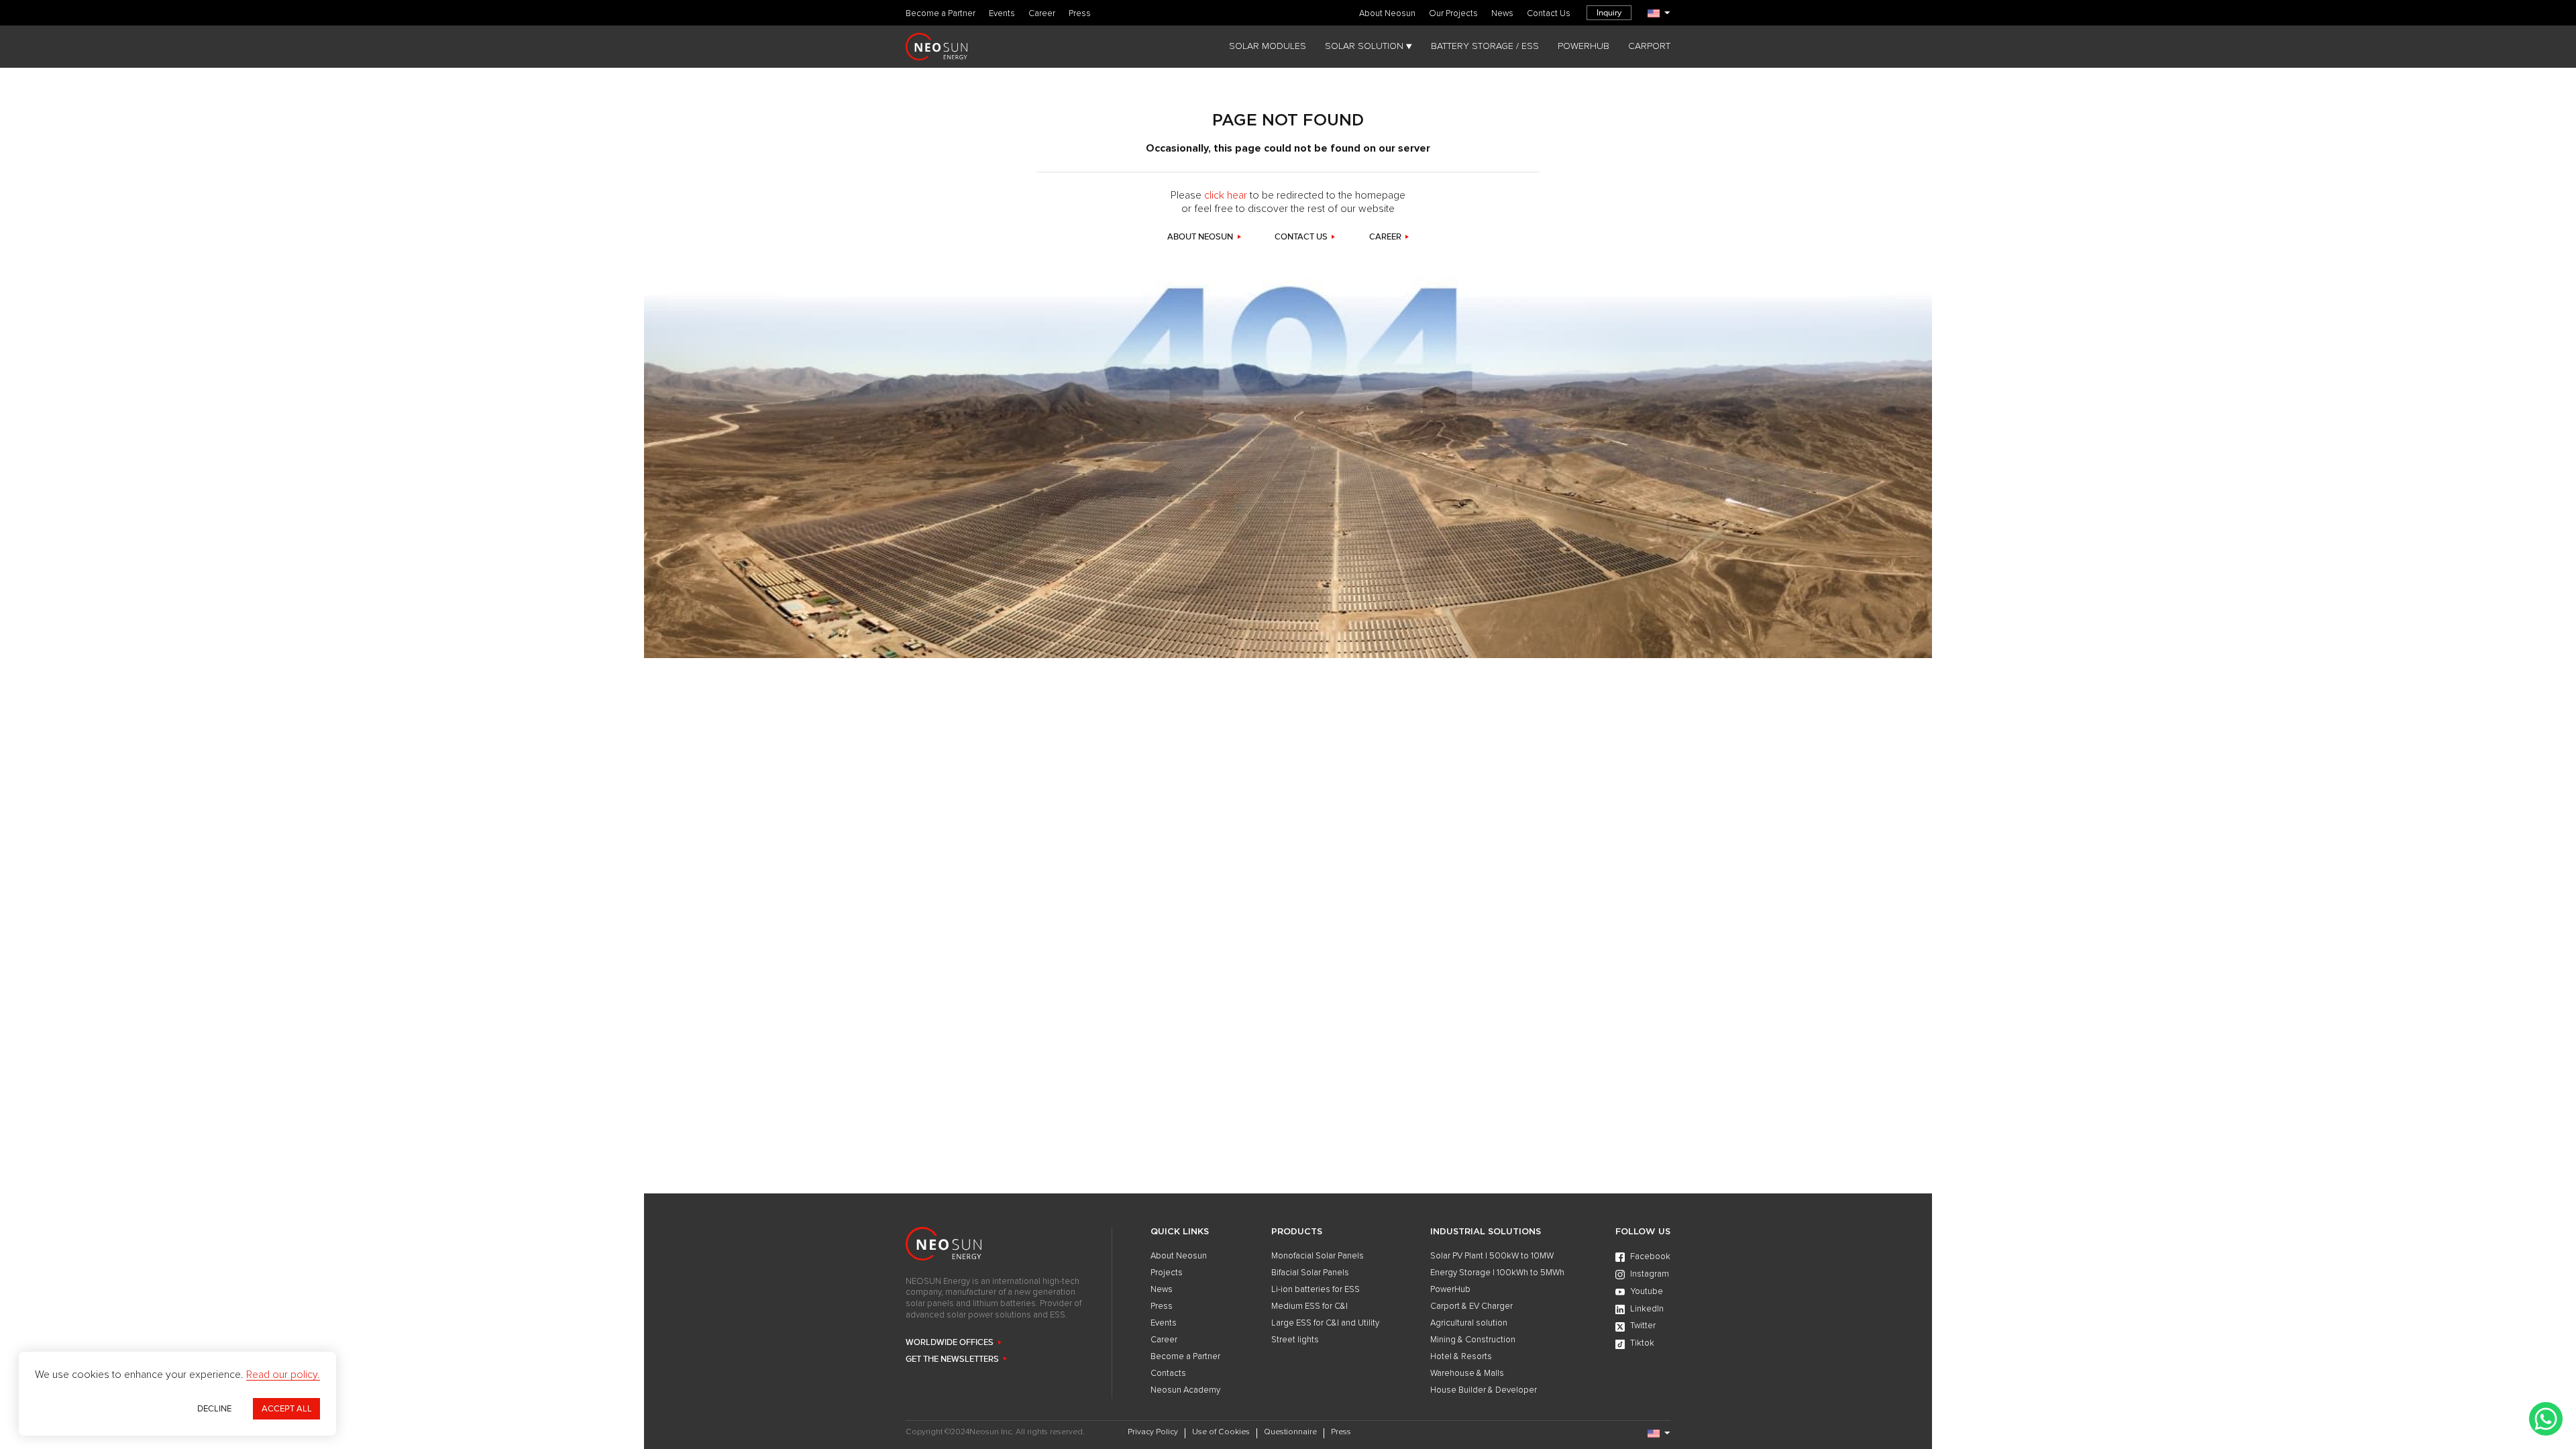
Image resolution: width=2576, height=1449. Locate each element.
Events (1002, 14)
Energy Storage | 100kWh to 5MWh (1497, 1273)
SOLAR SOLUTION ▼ (1368, 46)
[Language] (1659, 13)
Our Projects (1453, 14)
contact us (1301, 237)
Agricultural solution (1469, 1323)
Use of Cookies (1221, 1432)
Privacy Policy (1153, 1432)
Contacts (1168, 1374)
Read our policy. (283, 1375)
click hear (1226, 195)
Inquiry (1609, 13)
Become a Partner (941, 14)
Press (1080, 14)
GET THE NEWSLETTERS (952, 1359)
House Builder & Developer (1484, 1390)
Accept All (287, 1409)
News (1502, 14)
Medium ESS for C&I (1309, 1306)
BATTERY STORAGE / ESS (1485, 46)
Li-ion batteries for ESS (1316, 1290)
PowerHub (1450, 1290)
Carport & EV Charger (1471, 1306)
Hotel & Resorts (1461, 1357)
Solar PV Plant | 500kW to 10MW (1492, 1256)
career (1385, 237)
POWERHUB (1584, 46)
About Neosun (1387, 14)
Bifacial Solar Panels (1310, 1273)
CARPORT (1649, 46)
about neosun (1200, 237)
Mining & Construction (1473, 1340)
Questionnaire (1290, 1432)
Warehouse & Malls (1467, 1374)
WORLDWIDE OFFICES (950, 1343)
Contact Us (1549, 14)
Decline (214, 1409)
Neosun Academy (1185, 1390)
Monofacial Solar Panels (1318, 1256)
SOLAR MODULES (1268, 46)
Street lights (1295, 1340)
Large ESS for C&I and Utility (1325, 1323)
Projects (1167, 1273)
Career (1042, 14)
